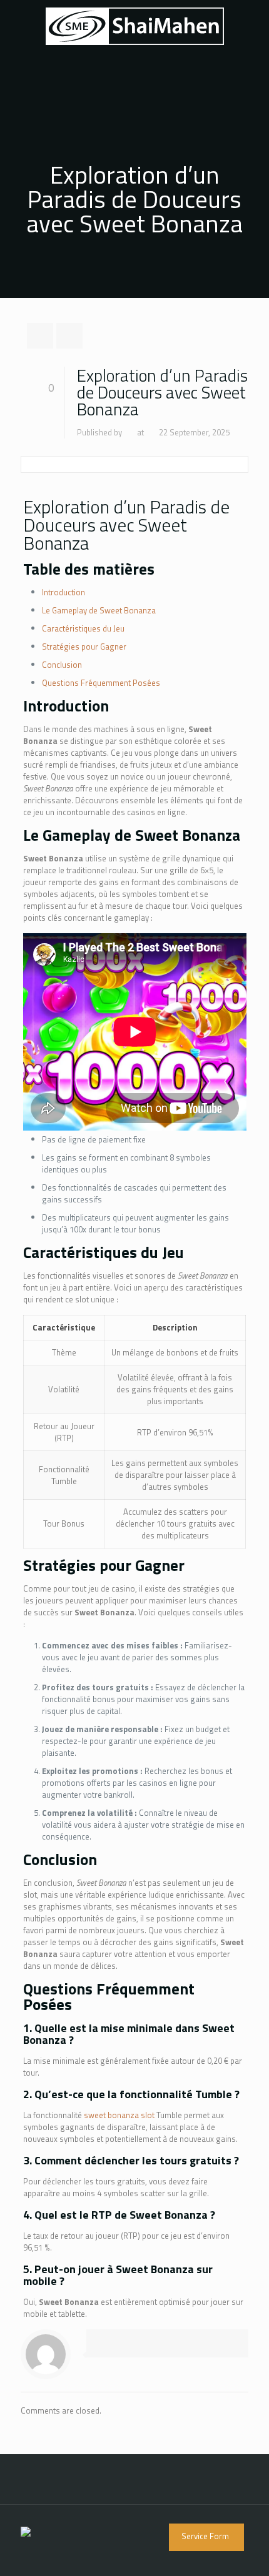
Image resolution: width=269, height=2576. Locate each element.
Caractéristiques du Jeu (83, 628)
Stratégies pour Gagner (84, 646)
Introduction (63, 592)
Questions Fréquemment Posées (101, 683)
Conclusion (62, 665)
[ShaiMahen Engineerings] (134, 25)
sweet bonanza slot (119, 2115)
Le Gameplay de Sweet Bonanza (99, 610)
